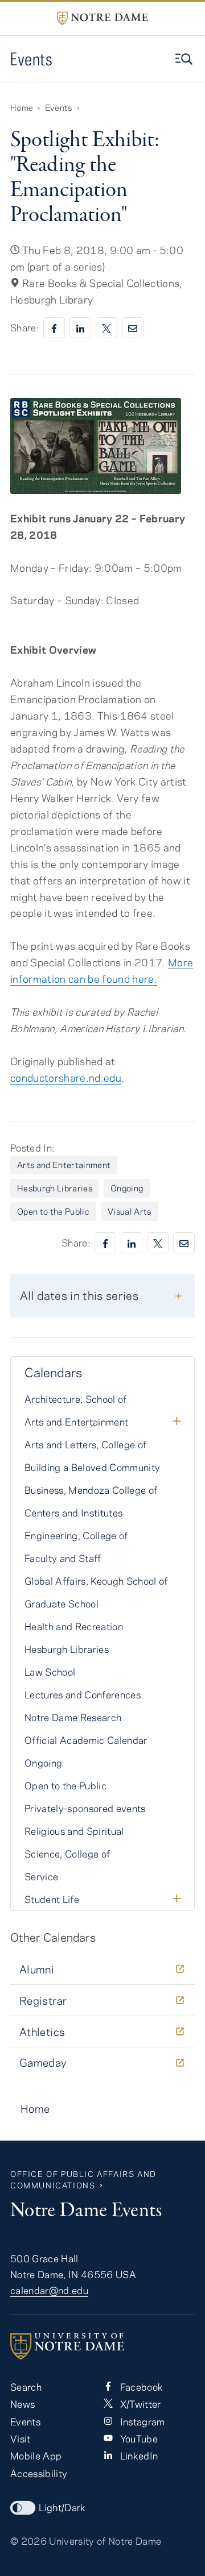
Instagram (141, 2421)
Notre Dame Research (73, 1717)
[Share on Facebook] (54, 328)
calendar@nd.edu (49, 2290)
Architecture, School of (76, 1399)
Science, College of (67, 1854)
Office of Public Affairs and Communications (83, 2180)
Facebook (140, 2387)
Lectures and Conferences (83, 1694)
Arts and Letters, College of (85, 1444)
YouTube (138, 2438)
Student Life (52, 1899)
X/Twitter (139, 2404)
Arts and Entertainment (64, 1165)
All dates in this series (79, 1295)
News (22, 2404)
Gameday (43, 2062)
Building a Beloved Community (92, 1467)
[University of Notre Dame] (102, 2346)
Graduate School (61, 1603)
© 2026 (28, 2541)
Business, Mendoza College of (91, 1490)
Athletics (42, 2032)
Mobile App (36, 2455)
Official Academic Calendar (86, 1740)
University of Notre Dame (105, 2541)
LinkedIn (138, 2455)
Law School (50, 1672)
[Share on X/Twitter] (106, 328)
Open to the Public (53, 1211)
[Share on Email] (133, 328)
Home (22, 107)
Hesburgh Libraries (55, 1188)
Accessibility (39, 2473)
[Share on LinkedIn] (80, 328)
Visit (20, 2438)
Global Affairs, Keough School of (96, 1581)
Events (31, 59)
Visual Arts (130, 1211)
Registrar (43, 2000)
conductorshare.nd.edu (66, 1078)
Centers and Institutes (73, 1513)
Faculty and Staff (63, 1558)
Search (26, 2387)
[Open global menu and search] (185, 59)
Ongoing (127, 1188)
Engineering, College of (76, 1535)
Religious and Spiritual (74, 1831)
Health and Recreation (74, 1626)
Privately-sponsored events (85, 1808)
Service (41, 1876)
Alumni (37, 1969)
